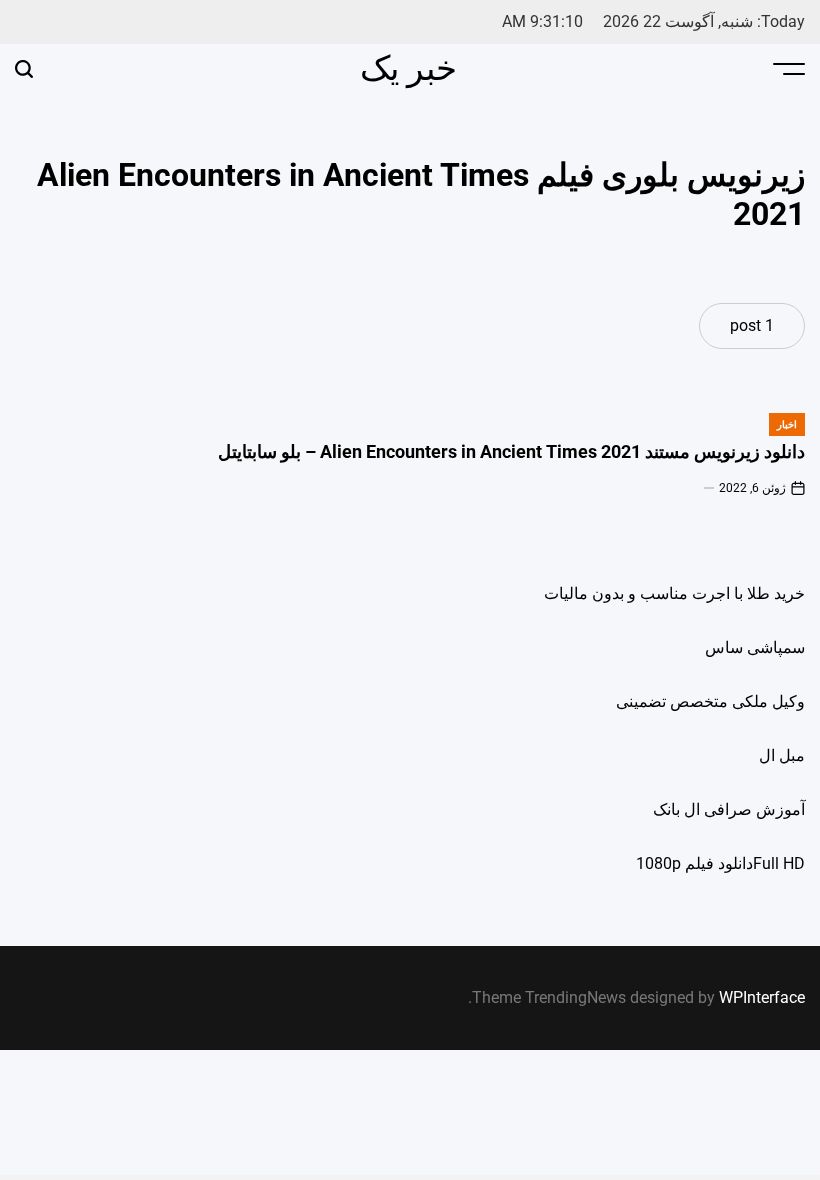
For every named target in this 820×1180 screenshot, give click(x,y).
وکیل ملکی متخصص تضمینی (710, 701)
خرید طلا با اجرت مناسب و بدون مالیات (674, 593)
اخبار (787, 424)
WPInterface (762, 997)
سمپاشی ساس (755, 647)
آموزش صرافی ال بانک (729, 809)
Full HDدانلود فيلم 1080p (720, 863)
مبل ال (782, 755)
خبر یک (408, 68)
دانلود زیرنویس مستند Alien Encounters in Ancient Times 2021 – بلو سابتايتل (511, 452)
